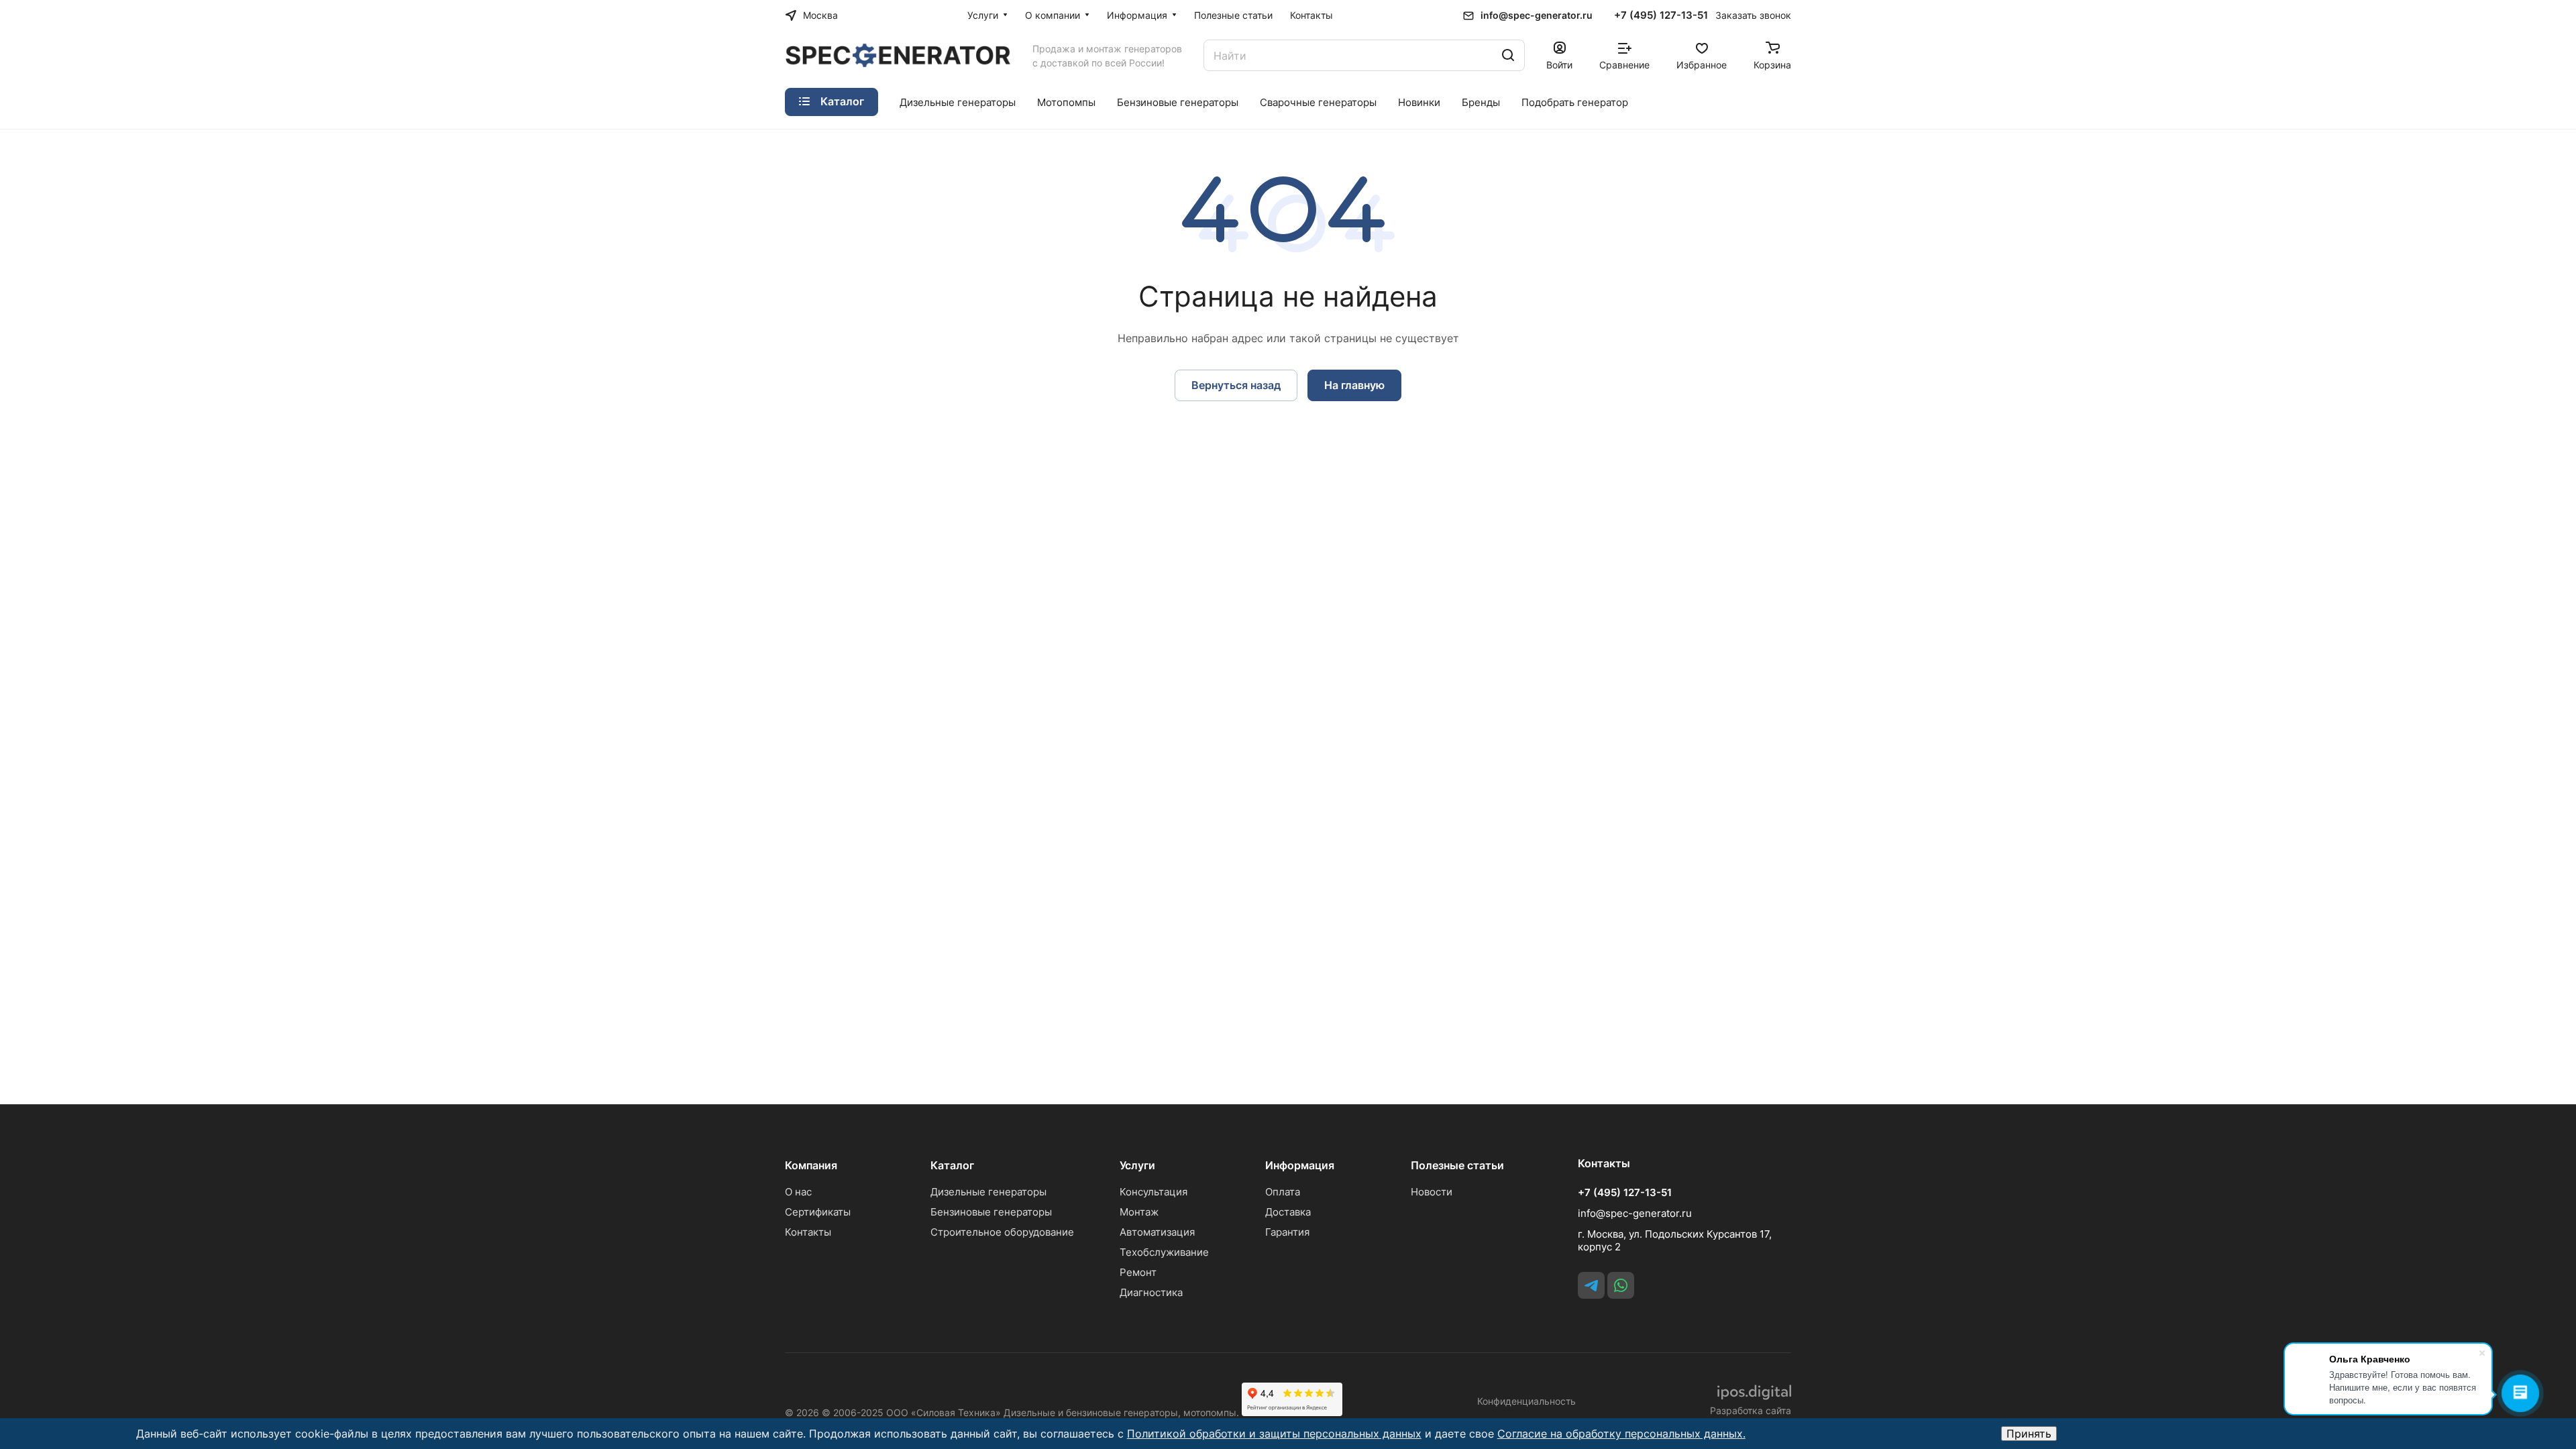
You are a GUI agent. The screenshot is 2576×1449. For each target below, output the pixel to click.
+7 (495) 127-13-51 (1661, 15)
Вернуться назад (1236, 385)
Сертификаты (818, 1212)
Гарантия (1287, 1232)
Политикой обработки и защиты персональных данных (1274, 1434)
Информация (1300, 1165)
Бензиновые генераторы (991, 1212)
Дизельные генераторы (988, 1192)
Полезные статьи (1457, 1165)
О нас (798, 1192)
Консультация (1153, 1192)
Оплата (1283, 1192)
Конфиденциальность (1526, 1401)
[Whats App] (1621, 1285)
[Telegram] (1591, 1285)
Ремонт (1138, 1272)
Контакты (808, 1232)
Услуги (1137, 1165)
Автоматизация (1157, 1232)
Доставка (1288, 1212)
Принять (2029, 1434)
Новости (1432, 1192)
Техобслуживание (1164, 1252)
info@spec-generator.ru (1537, 15)
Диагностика (1151, 1292)
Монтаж (1139, 1212)
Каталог (952, 1165)
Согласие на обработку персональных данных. (1621, 1434)
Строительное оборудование (1002, 1232)
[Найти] (1508, 55)
